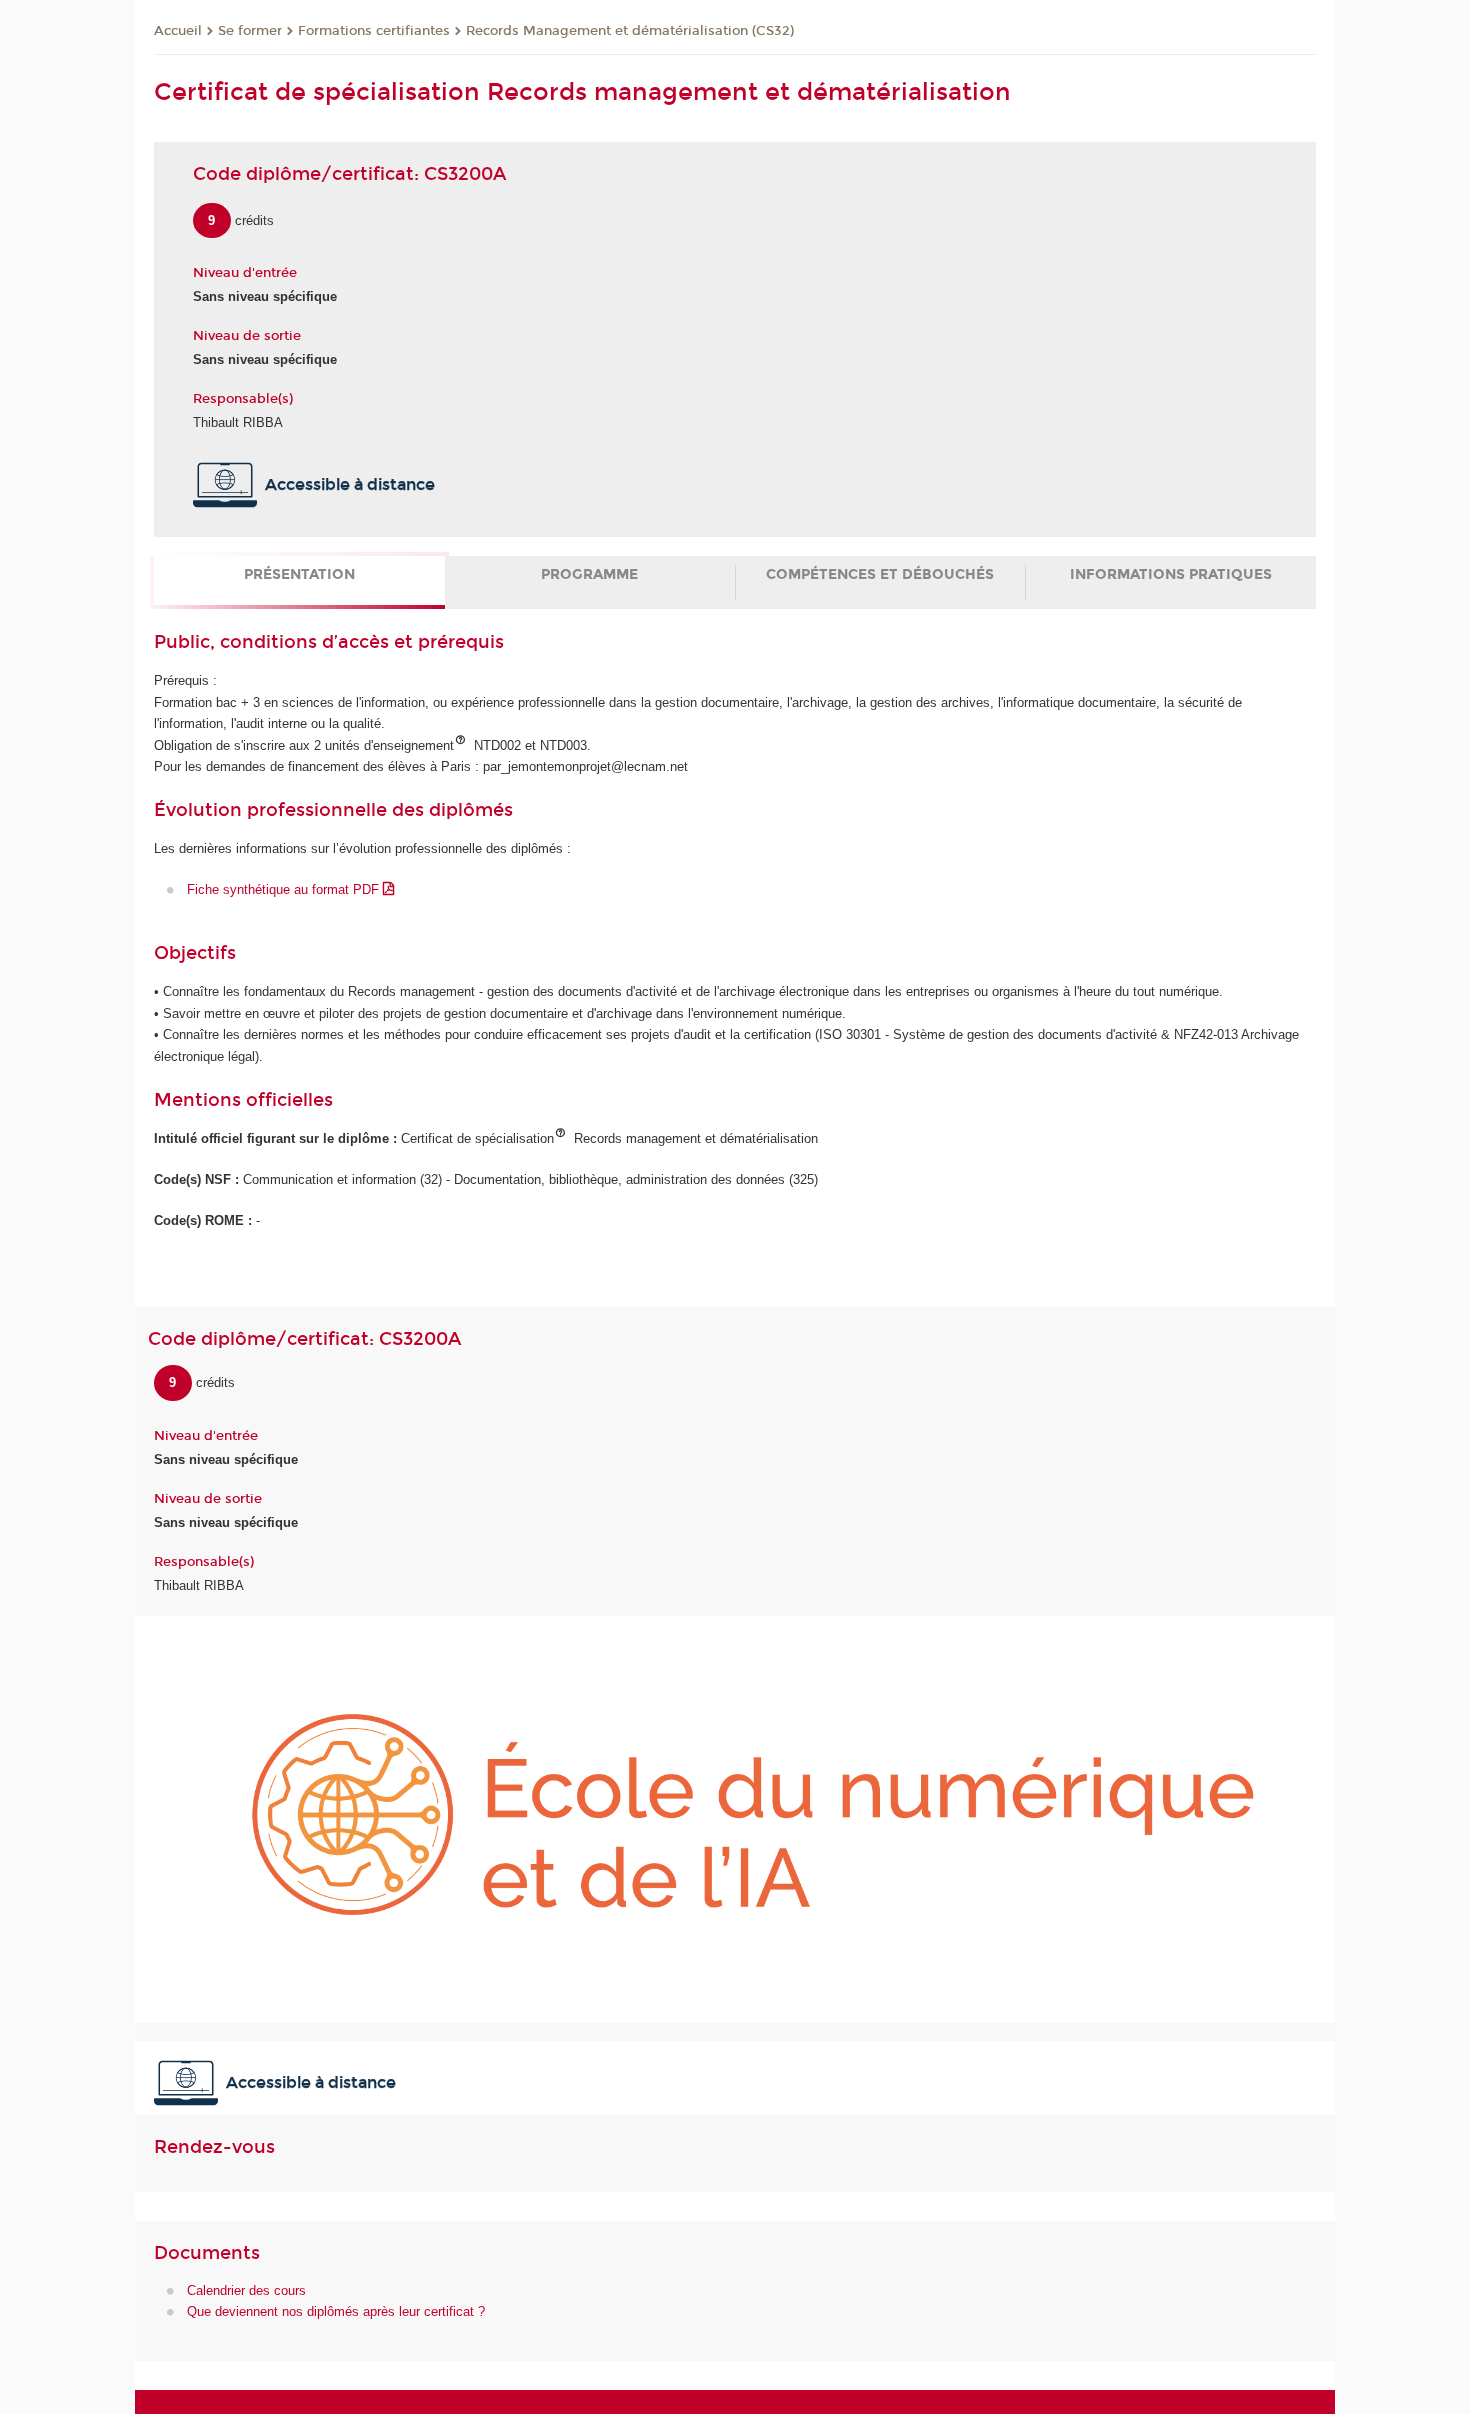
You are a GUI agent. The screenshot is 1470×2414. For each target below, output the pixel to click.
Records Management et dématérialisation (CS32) (630, 31)
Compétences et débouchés (880, 574)
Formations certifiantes (374, 31)
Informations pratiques (1171, 574)
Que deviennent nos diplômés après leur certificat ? (336, 2311)
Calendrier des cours (246, 2290)
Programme (589, 574)
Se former (250, 31)
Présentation (299, 574)
